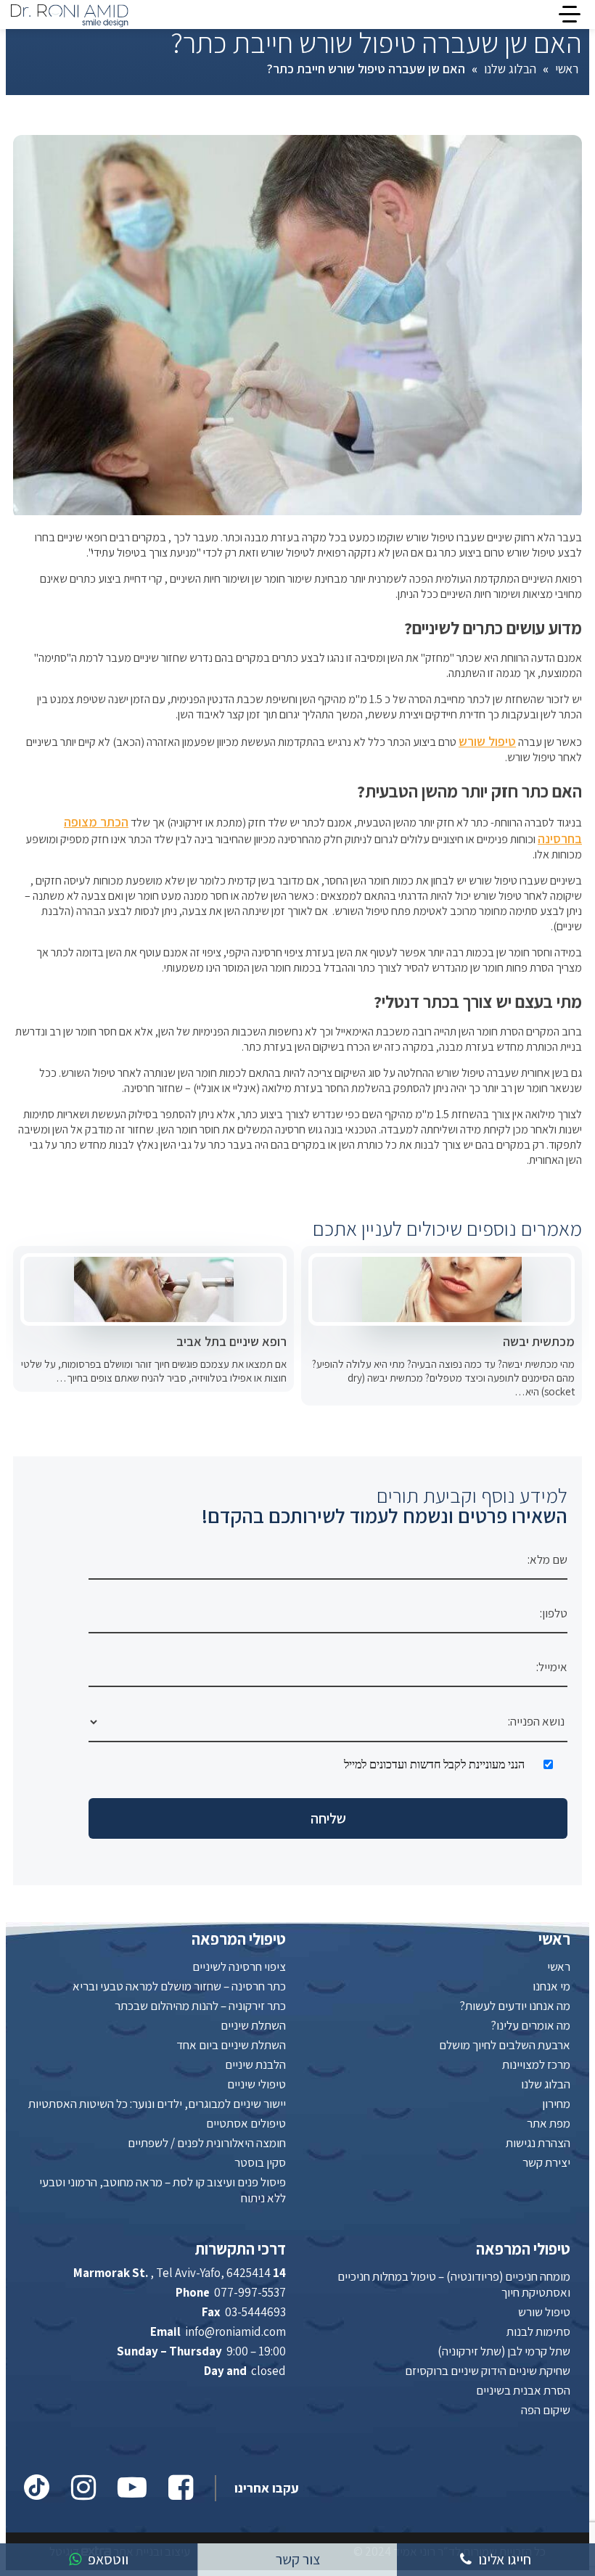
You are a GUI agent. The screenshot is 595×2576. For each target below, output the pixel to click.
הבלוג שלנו (510, 69)
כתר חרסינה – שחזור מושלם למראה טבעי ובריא (179, 1986)
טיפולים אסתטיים (246, 2123)
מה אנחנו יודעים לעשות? (515, 2006)
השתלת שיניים (253, 2025)
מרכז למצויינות (536, 2064)
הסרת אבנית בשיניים (523, 2390)
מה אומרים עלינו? (530, 2025)
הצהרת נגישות (538, 2143)
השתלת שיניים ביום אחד (231, 2045)
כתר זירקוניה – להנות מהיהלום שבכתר (200, 2006)
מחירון (556, 2104)
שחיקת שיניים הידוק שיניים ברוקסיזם (488, 2371)
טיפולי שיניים (257, 2084)
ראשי (567, 69)
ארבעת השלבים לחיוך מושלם (505, 2045)
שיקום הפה (546, 2410)
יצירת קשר (546, 2162)
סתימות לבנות (538, 2331)
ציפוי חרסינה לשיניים (239, 1966)
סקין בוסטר (260, 2162)
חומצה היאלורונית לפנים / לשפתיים (207, 2143)
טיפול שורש (487, 741)
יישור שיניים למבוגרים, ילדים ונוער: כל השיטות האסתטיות (157, 2104)
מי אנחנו (551, 1986)
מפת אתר (549, 2123)
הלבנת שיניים (255, 2064)
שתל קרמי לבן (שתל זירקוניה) (504, 2351)
